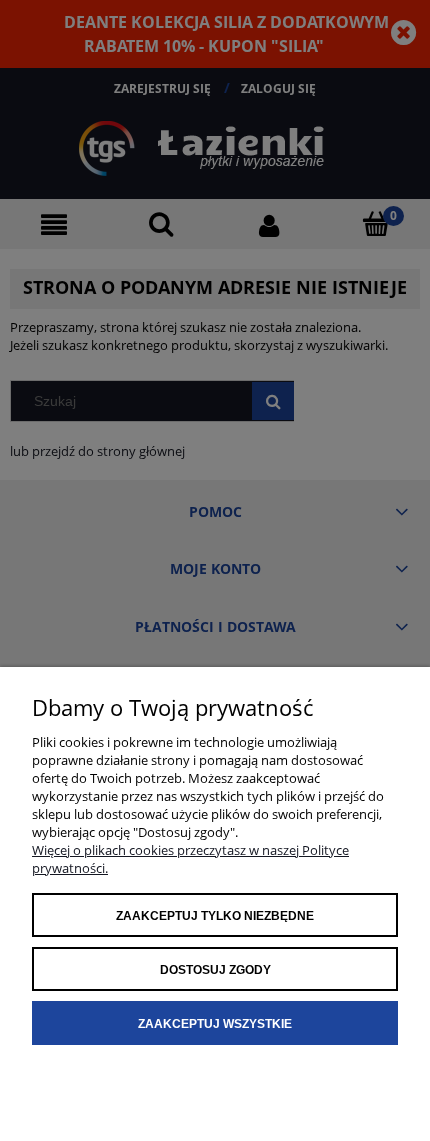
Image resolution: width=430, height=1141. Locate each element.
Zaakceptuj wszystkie (215, 1024)
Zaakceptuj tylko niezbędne (215, 916)
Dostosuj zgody (215, 970)
